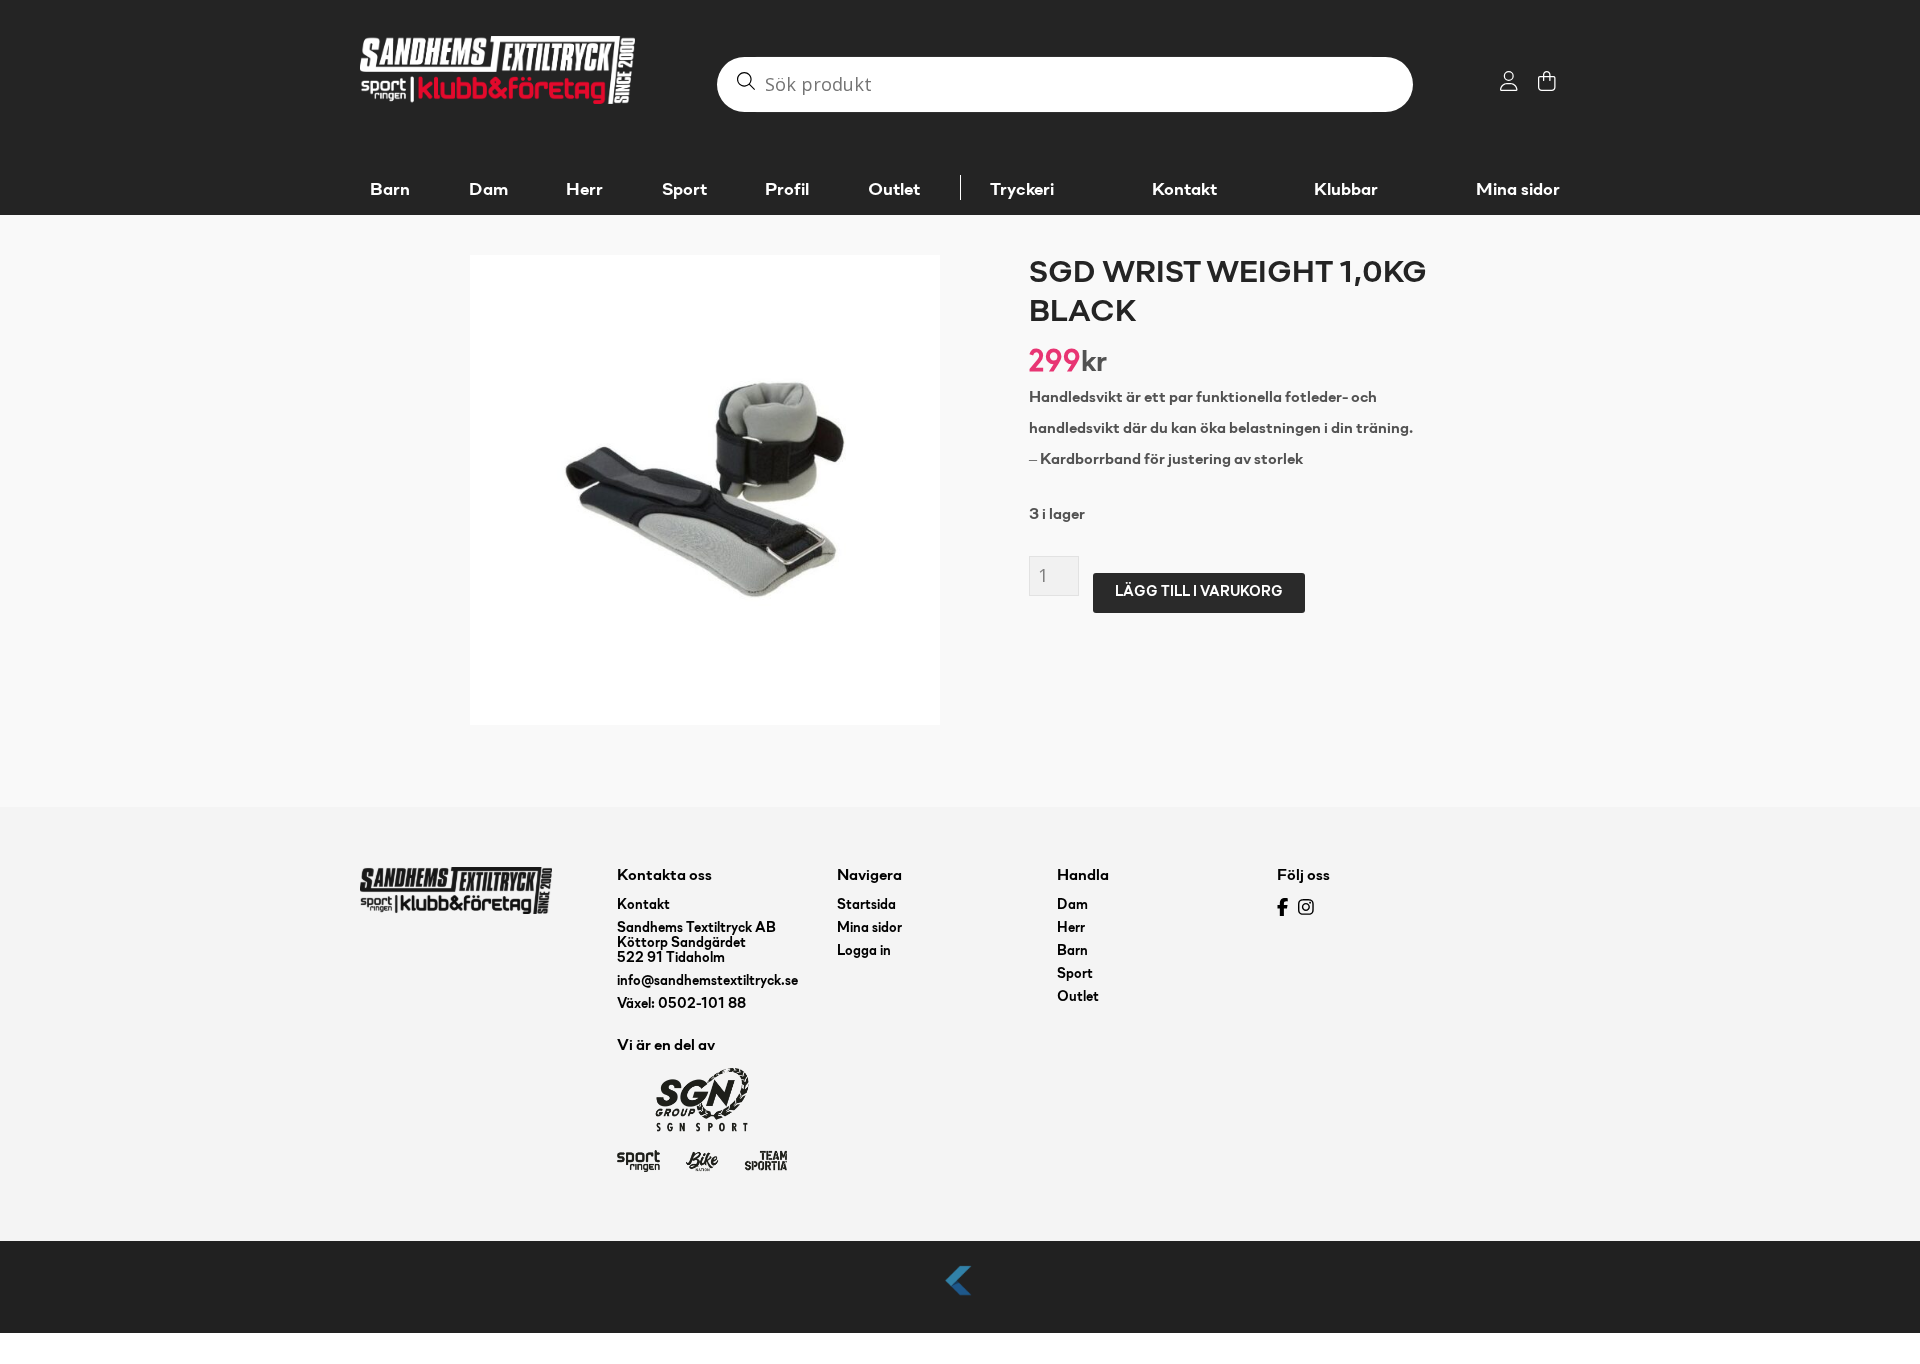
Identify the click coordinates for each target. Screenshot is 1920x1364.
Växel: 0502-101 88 (681, 1004)
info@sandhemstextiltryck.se (707, 981)
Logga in (864, 951)
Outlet (1078, 997)
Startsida (866, 905)
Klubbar (1346, 190)
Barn (1072, 951)
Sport (1075, 974)
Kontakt (1184, 190)
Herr (1071, 928)
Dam (1072, 905)
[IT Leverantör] (960, 1296)
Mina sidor (1518, 190)
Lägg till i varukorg (1199, 592)
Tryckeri (1022, 190)
